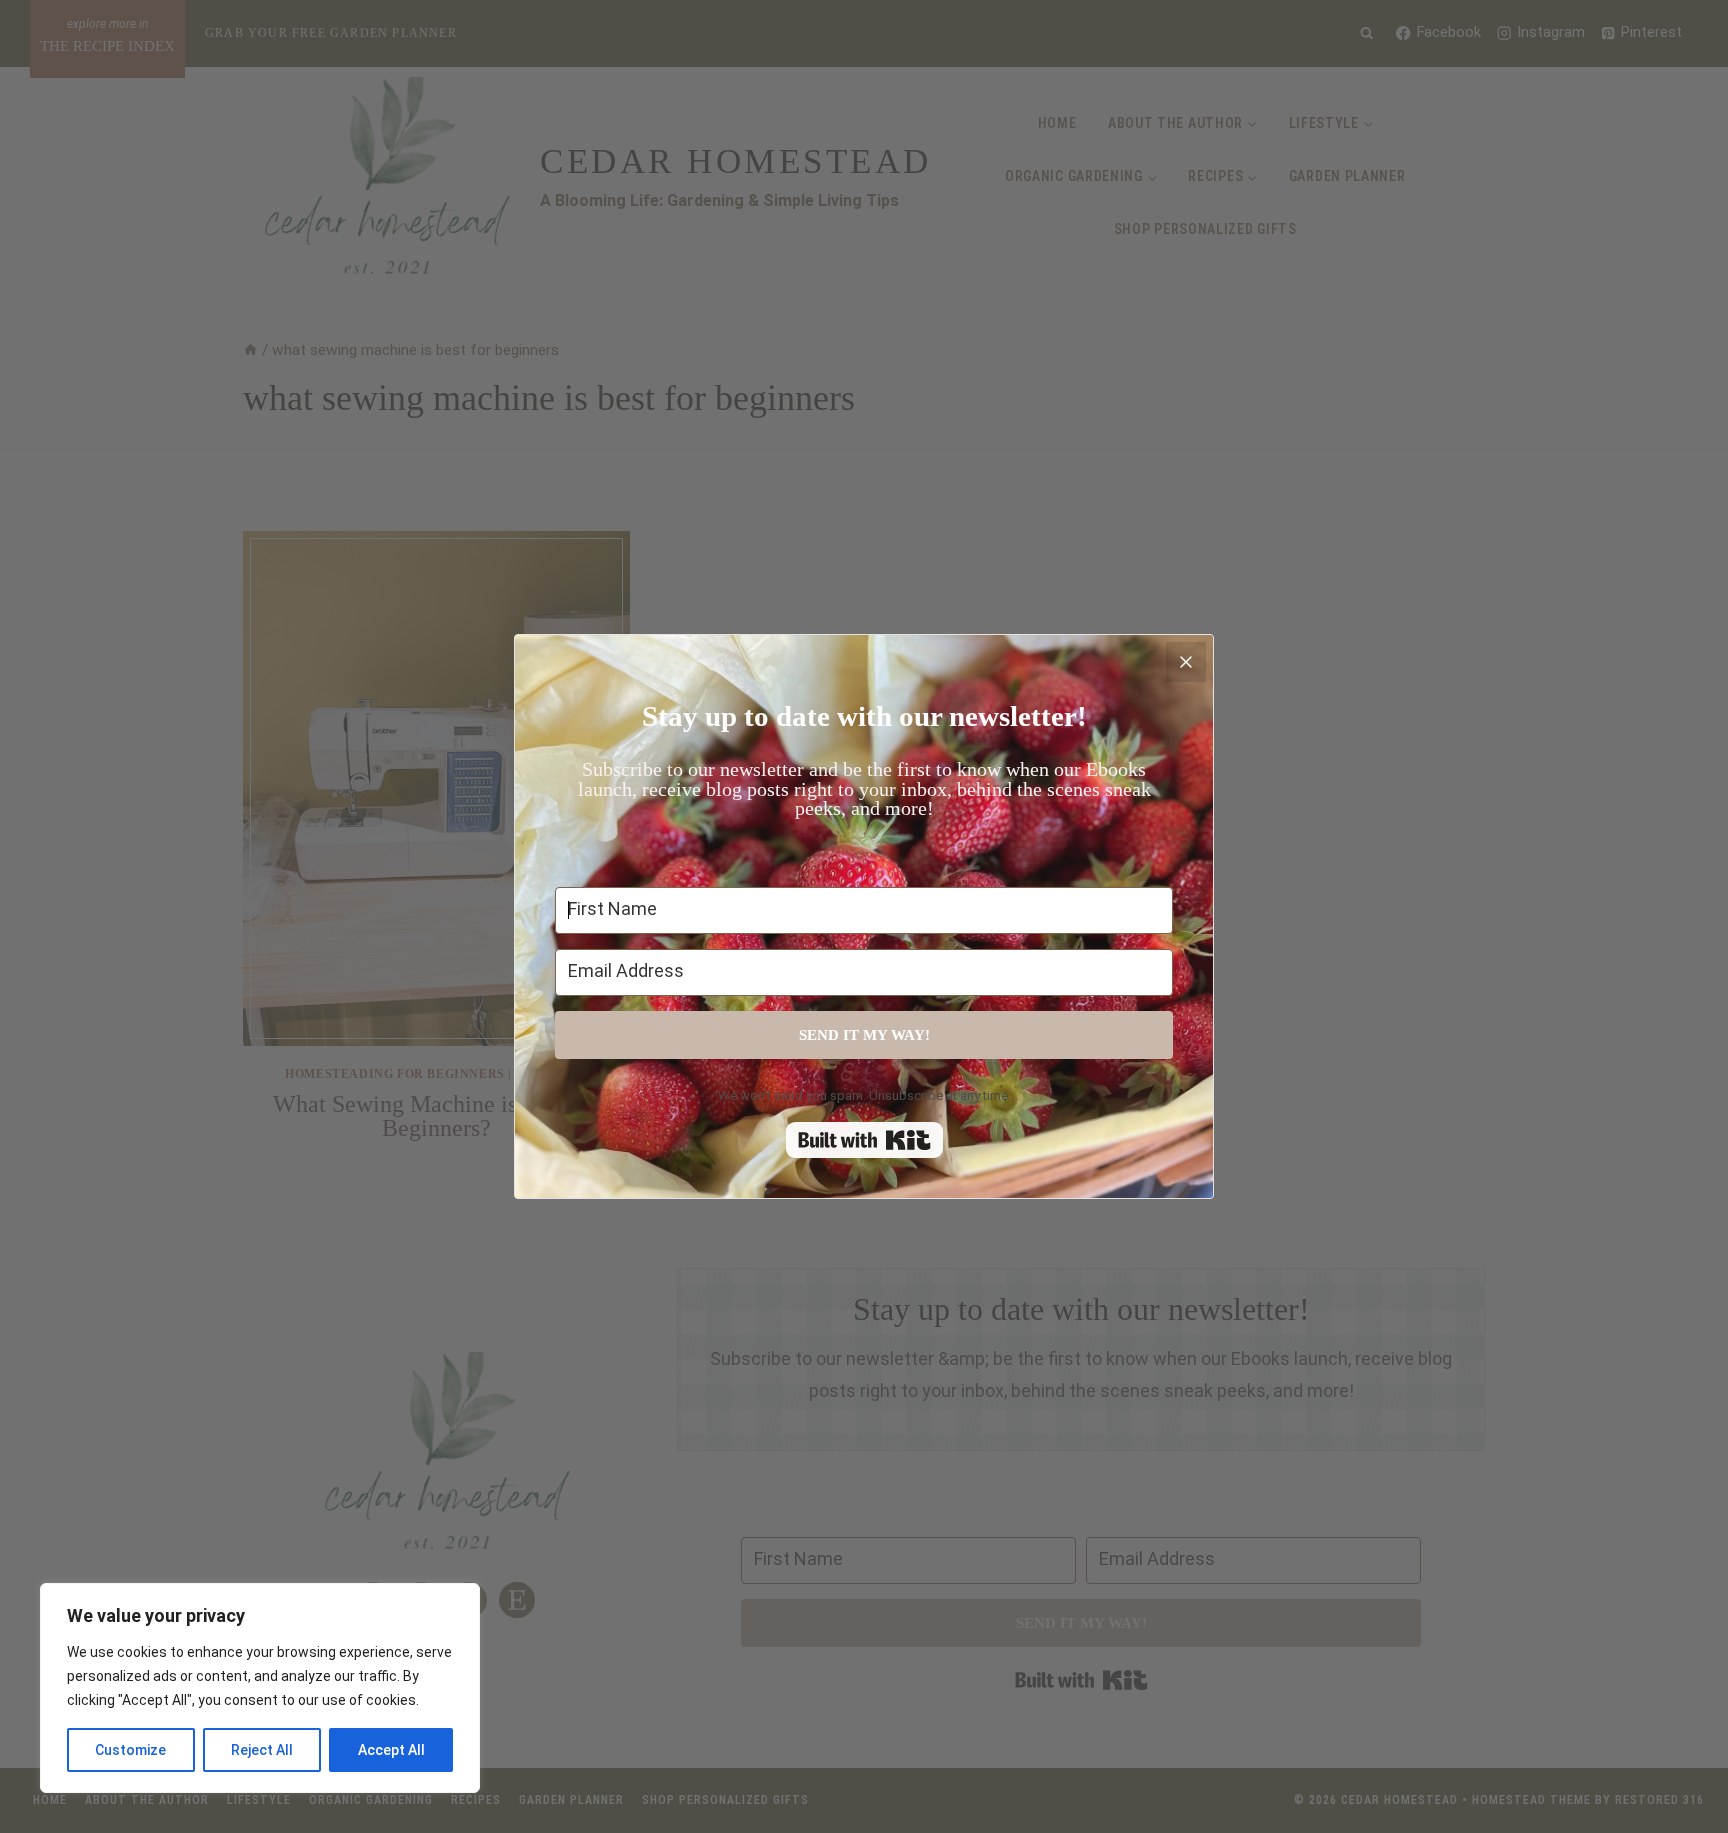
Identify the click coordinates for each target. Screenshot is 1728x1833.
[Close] (1186, 662)
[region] (260, 1688)
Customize (130, 1750)
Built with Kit (864, 1140)
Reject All (262, 1750)
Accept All (391, 1750)
